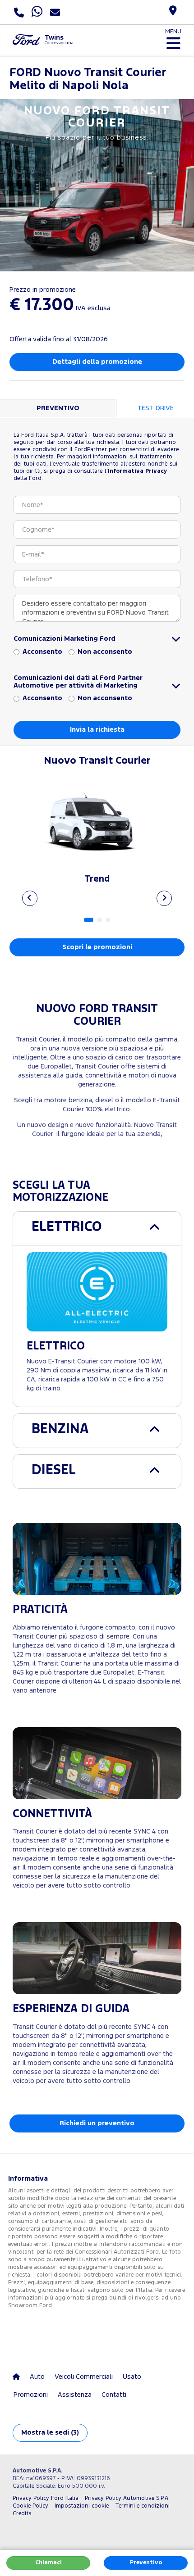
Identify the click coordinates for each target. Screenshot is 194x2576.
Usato (132, 2377)
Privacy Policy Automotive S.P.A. (127, 2498)
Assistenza (75, 2395)
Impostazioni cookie (82, 2506)
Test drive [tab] (155, 408)
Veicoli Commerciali (84, 2377)
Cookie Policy (30, 2506)
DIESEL (54, 1470)
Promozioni (31, 2395)
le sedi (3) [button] (50, 2433)
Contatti (114, 2395)
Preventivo (146, 2563)
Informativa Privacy (137, 471)
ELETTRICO (67, 1227)
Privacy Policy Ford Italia (46, 2498)
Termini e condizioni (142, 2506)
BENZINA (60, 1429)
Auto (37, 2377)
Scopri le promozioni (97, 947)
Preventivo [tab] (58, 408)
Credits (22, 2514)
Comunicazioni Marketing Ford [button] (65, 639)
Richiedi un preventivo (97, 2123)
